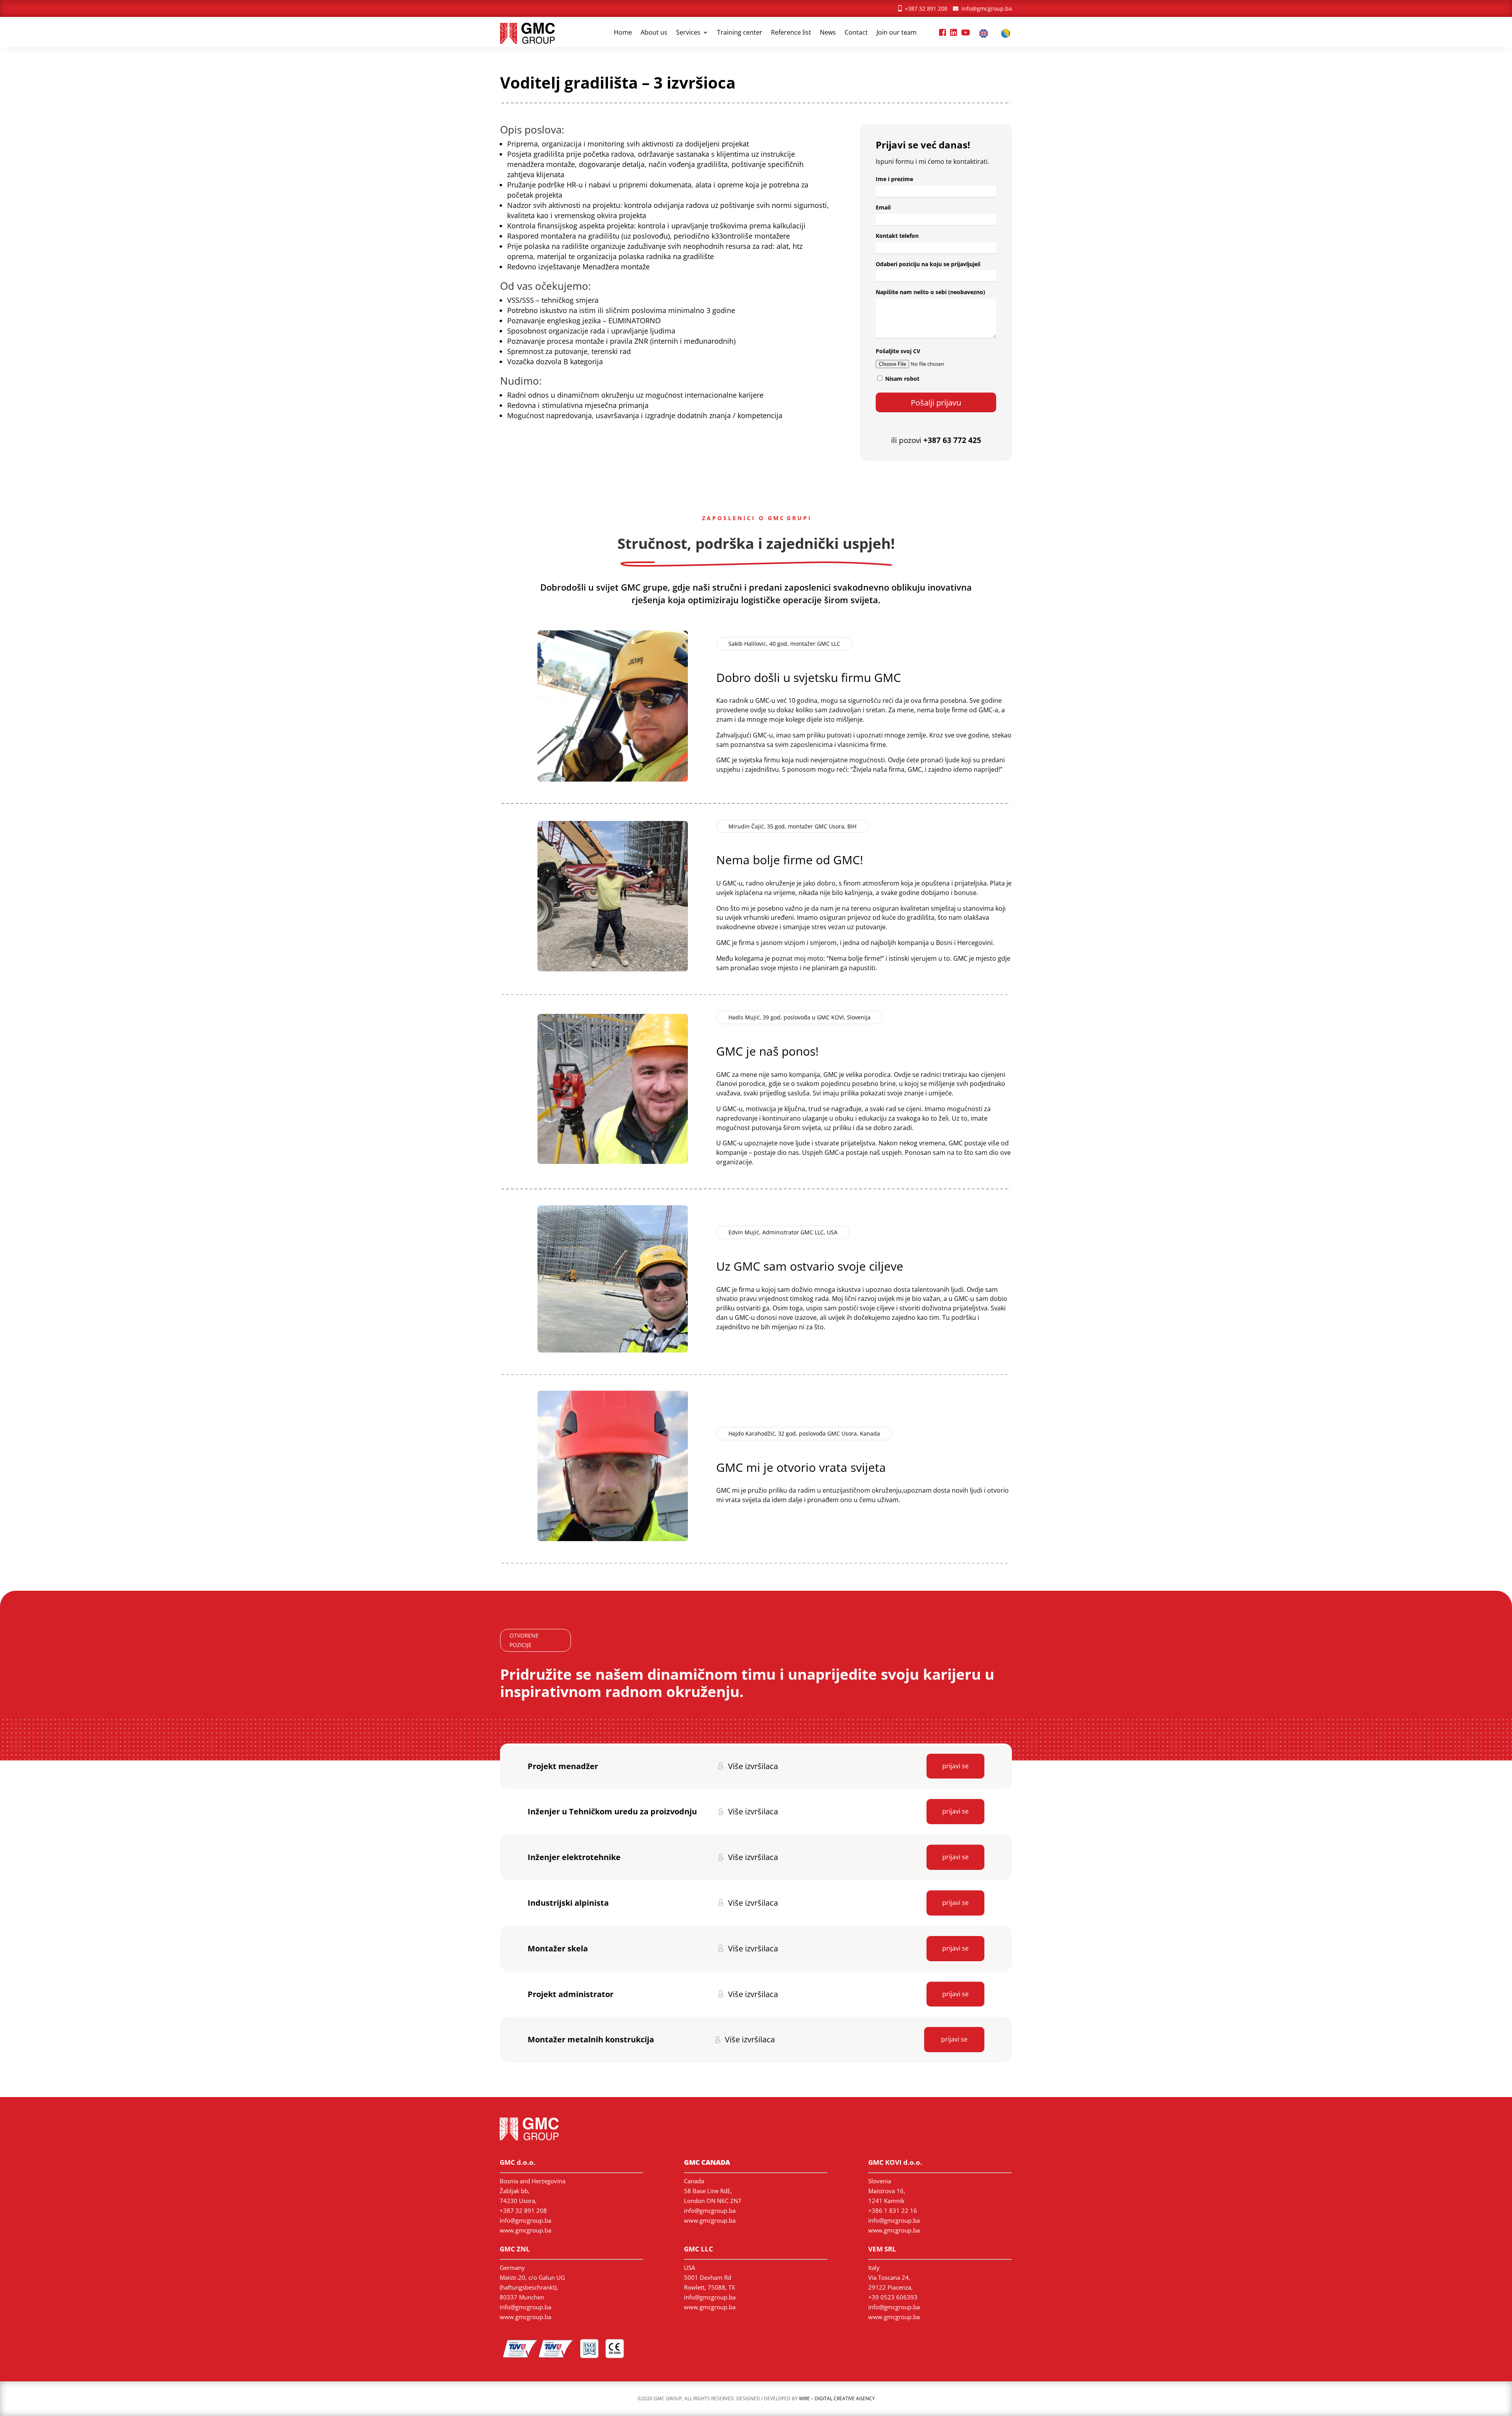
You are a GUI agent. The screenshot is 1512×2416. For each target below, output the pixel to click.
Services (688, 33)
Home (623, 33)
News (828, 33)
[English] (986, 35)
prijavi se (955, 1766)
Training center (740, 33)
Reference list (791, 33)
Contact (856, 33)
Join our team (897, 33)
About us (654, 33)
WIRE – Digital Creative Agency (837, 2398)
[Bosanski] (1008, 35)
